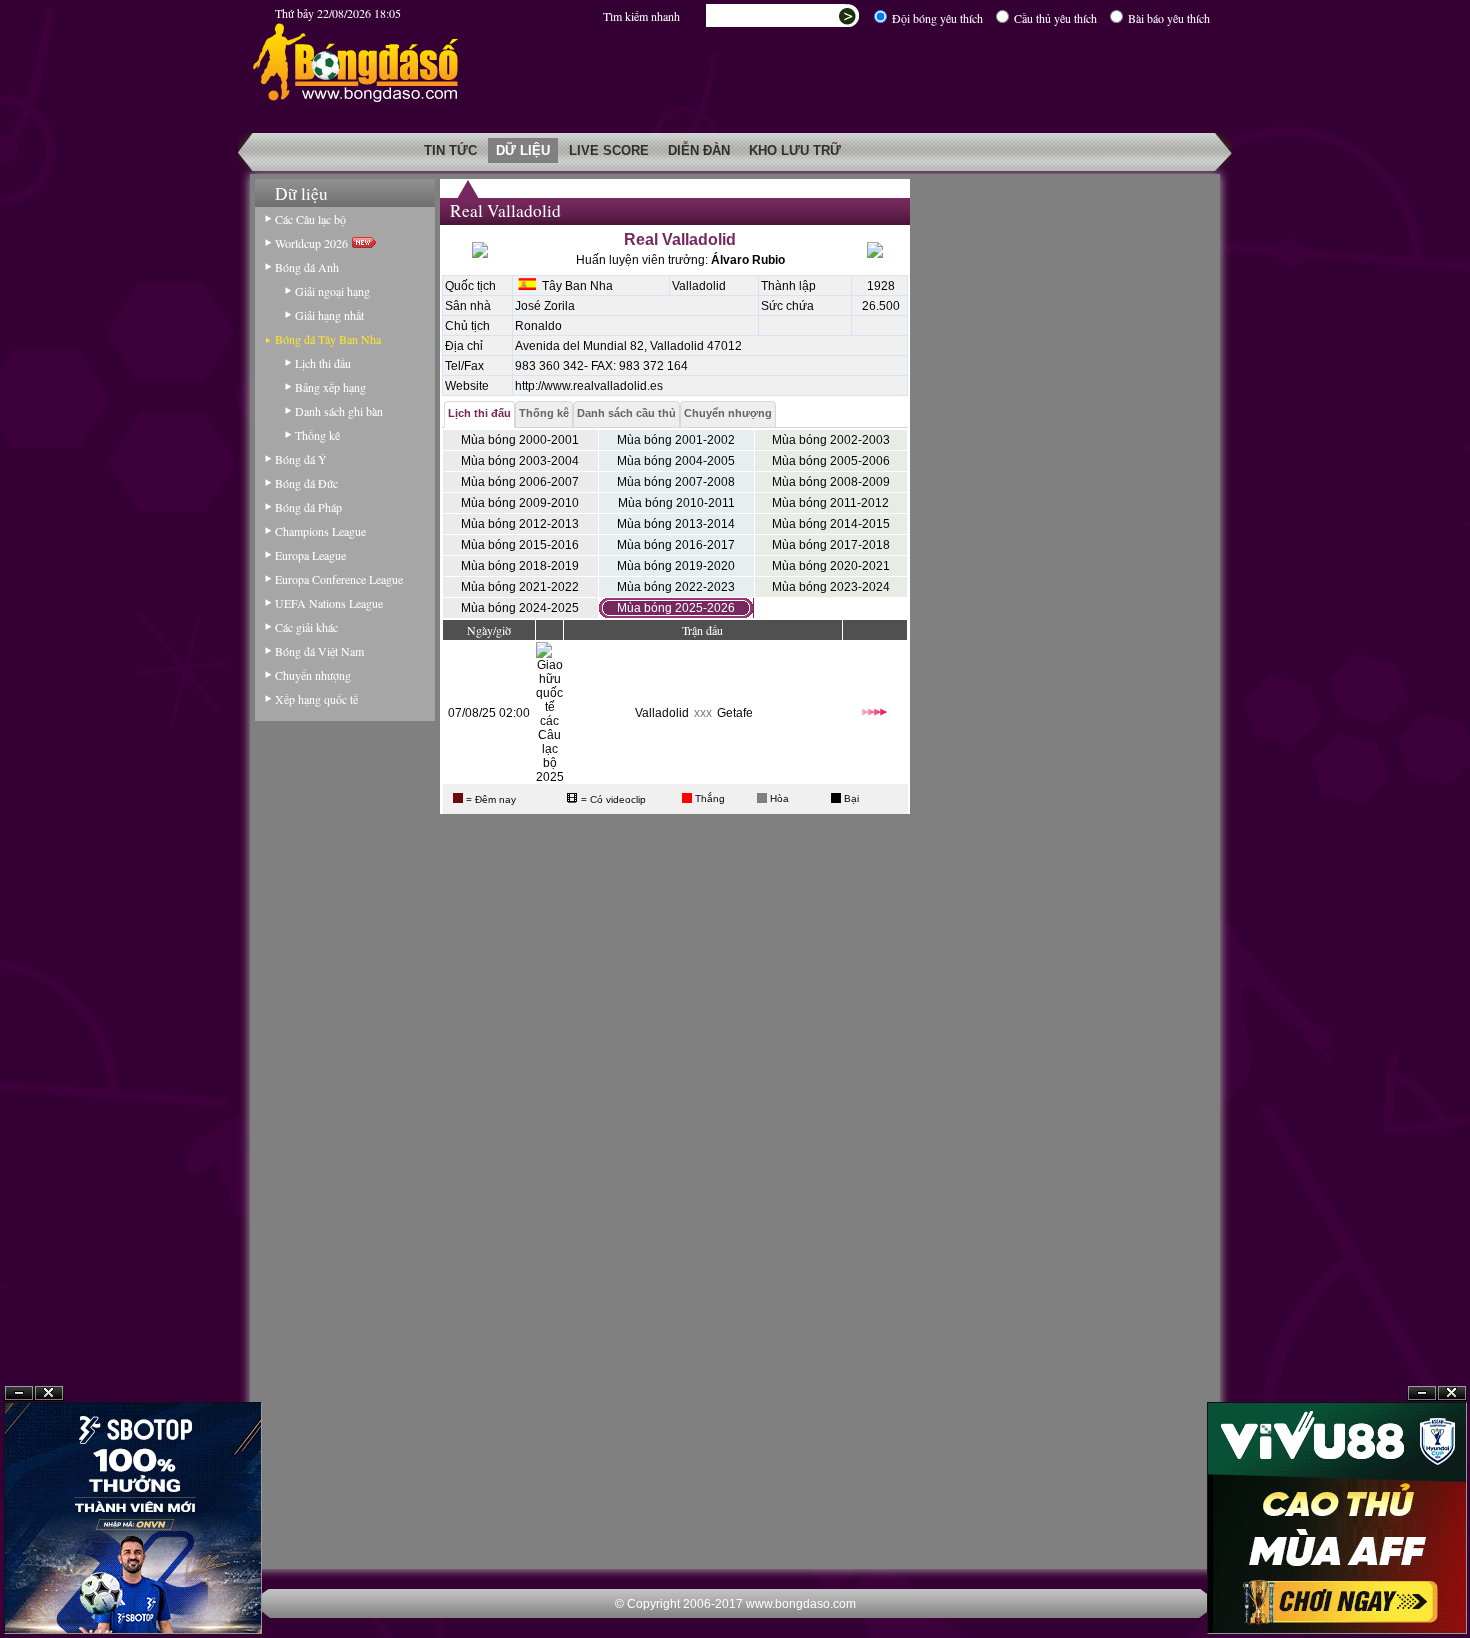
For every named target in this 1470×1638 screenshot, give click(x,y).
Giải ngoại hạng (332, 291)
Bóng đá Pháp (308, 507)
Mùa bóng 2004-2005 (676, 461)
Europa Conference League (339, 579)
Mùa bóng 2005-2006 (831, 461)
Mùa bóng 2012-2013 (520, 524)
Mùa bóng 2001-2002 (676, 440)
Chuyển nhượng (313, 675)
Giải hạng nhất (329, 315)
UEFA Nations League (329, 603)
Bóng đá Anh (307, 267)
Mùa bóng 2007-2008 (676, 482)
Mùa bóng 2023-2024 (831, 587)
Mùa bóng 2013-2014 (676, 524)
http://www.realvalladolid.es (589, 386)
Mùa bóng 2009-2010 (520, 503)
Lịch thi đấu (323, 363)
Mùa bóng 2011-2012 (830, 503)
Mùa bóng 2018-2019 (520, 566)
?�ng (1452, 1589)
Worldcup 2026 (313, 243)
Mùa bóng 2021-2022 (520, 587)
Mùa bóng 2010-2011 (676, 503)
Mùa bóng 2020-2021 (831, 566)
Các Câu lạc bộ (310, 219)
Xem (1422, 1589)
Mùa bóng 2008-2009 (831, 482)
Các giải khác (306, 627)
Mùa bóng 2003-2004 (520, 461)
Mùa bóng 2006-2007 (520, 482)
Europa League (310, 555)
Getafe (735, 713)
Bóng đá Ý (301, 459)
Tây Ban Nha (574, 286)
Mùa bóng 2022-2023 (676, 587)
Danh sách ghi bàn (339, 411)
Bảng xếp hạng (330, 387)
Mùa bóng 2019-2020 (676, 566)
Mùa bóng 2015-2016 (520, 545)
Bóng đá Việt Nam (319, 651)
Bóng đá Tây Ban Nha (328, 339)
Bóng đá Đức (306, 483)
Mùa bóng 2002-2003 (831, 440)
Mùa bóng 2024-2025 (520, 608)
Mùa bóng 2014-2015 (831, 524)
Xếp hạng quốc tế (316, 699)
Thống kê (317, 435)
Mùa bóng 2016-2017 (676, 545)
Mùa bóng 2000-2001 (520, 440)
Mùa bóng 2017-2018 (831, 545)
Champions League (320, 531)
